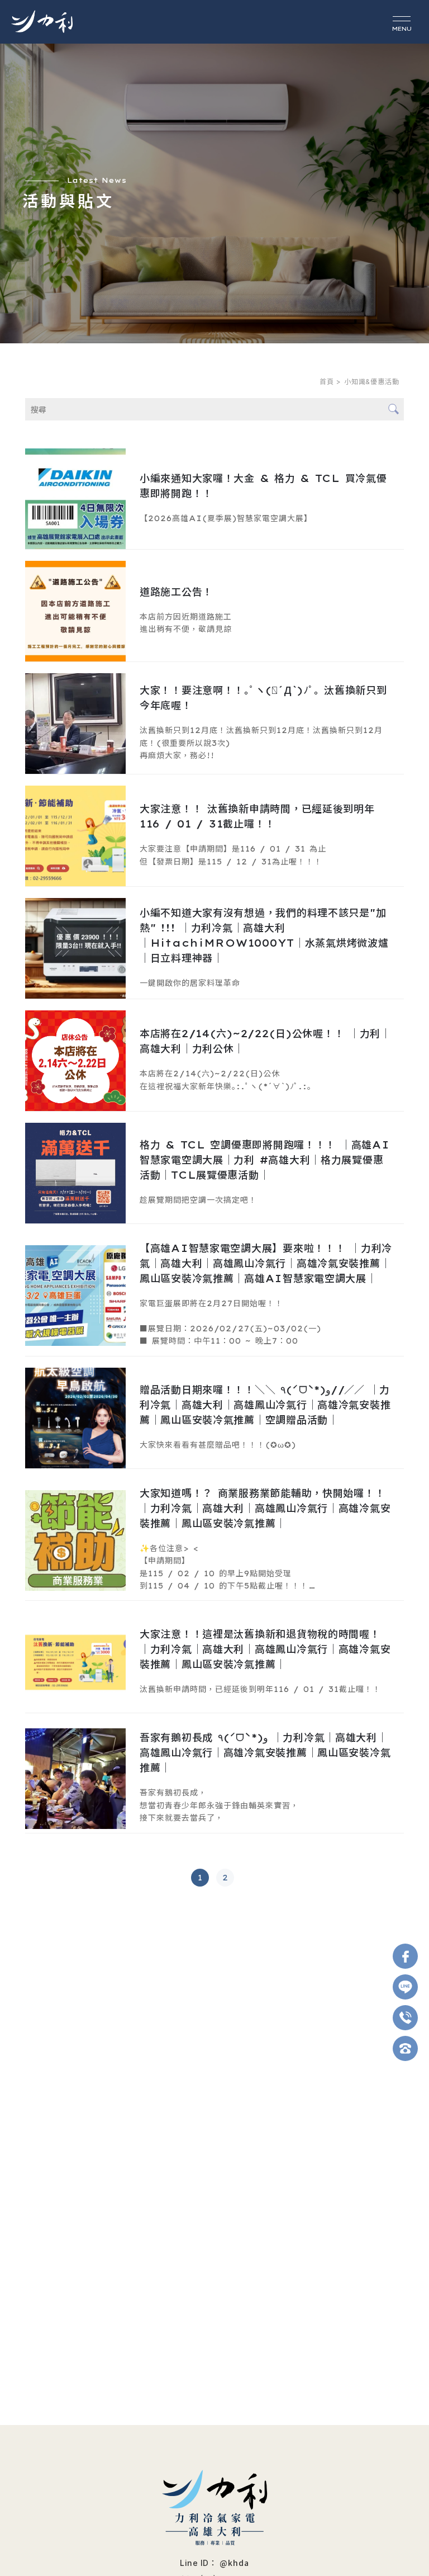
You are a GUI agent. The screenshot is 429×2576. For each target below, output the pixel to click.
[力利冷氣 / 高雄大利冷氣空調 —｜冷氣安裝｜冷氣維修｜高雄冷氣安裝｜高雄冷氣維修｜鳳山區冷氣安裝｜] (42, 22)
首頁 (327, 382)
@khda (234, 2563)
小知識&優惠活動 (373, 382)
